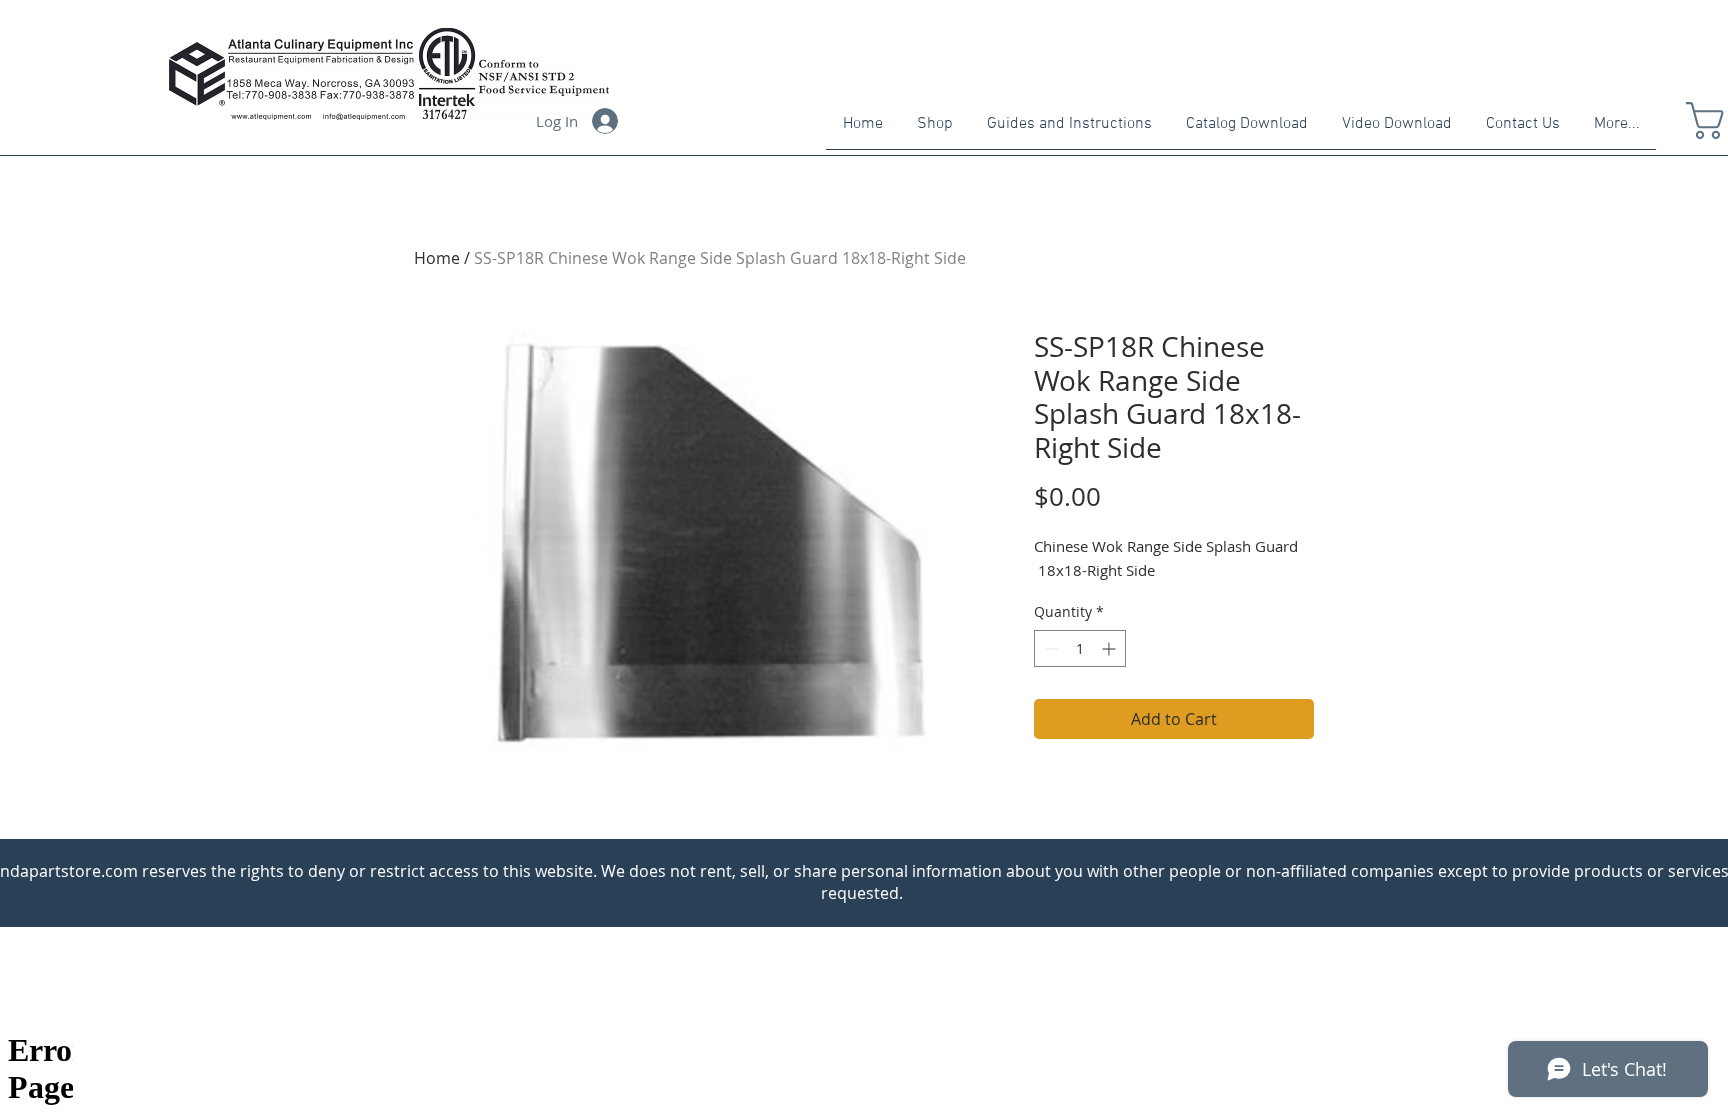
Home (437, 258)
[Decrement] (1049, 648)
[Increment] (1110, 648)
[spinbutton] (1080, 648)
